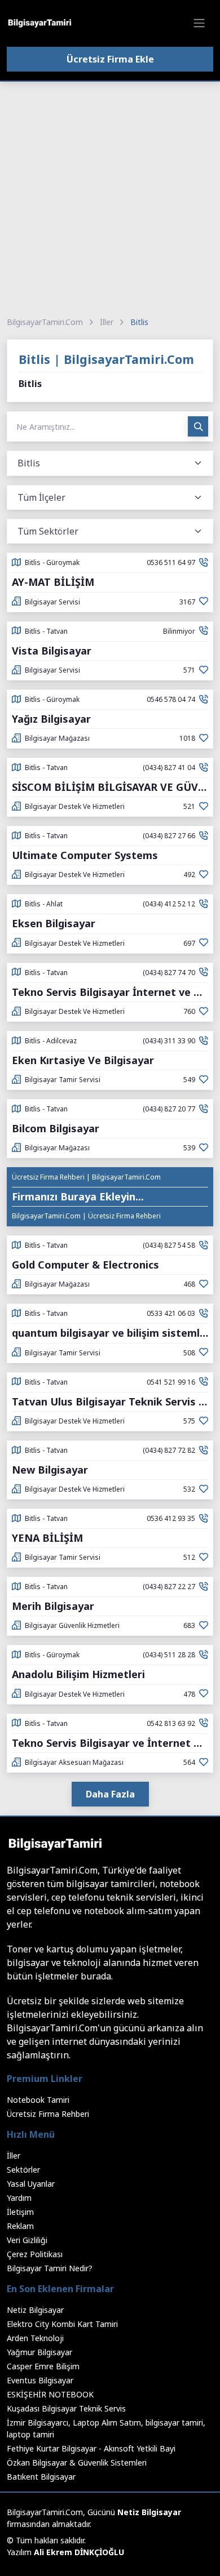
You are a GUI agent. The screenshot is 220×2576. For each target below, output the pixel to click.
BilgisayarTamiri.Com (45, 322)
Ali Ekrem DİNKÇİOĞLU (79, 2552)
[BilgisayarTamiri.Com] (39, 23)
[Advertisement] (110, 197)
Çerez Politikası (35, 2254)
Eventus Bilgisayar (40, 2380)
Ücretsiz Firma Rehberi (48, 2114)
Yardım (19, 2198)
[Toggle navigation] (199, 23)
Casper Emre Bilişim (43, 2366)
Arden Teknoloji (35, 2338)
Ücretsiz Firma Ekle (110, 59)
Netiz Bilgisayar (35, 2310)
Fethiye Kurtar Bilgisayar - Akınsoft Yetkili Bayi (91, 2448)
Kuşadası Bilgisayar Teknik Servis (66, 2408)
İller (107, 322)
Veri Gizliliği (27, 2240)
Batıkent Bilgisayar (41, 2477)
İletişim (20, 2212)
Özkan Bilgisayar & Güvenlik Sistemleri (77, 2462)
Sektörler (23, 2170)
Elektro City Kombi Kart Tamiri (62, 2324)
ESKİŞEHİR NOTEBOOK (50, 2394)
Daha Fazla (110, 1794)
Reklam (20, 2226)
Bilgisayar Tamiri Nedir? (50, 2268)
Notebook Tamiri (38, 2100)
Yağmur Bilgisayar (39, 2352)
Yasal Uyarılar (31, 2184)
